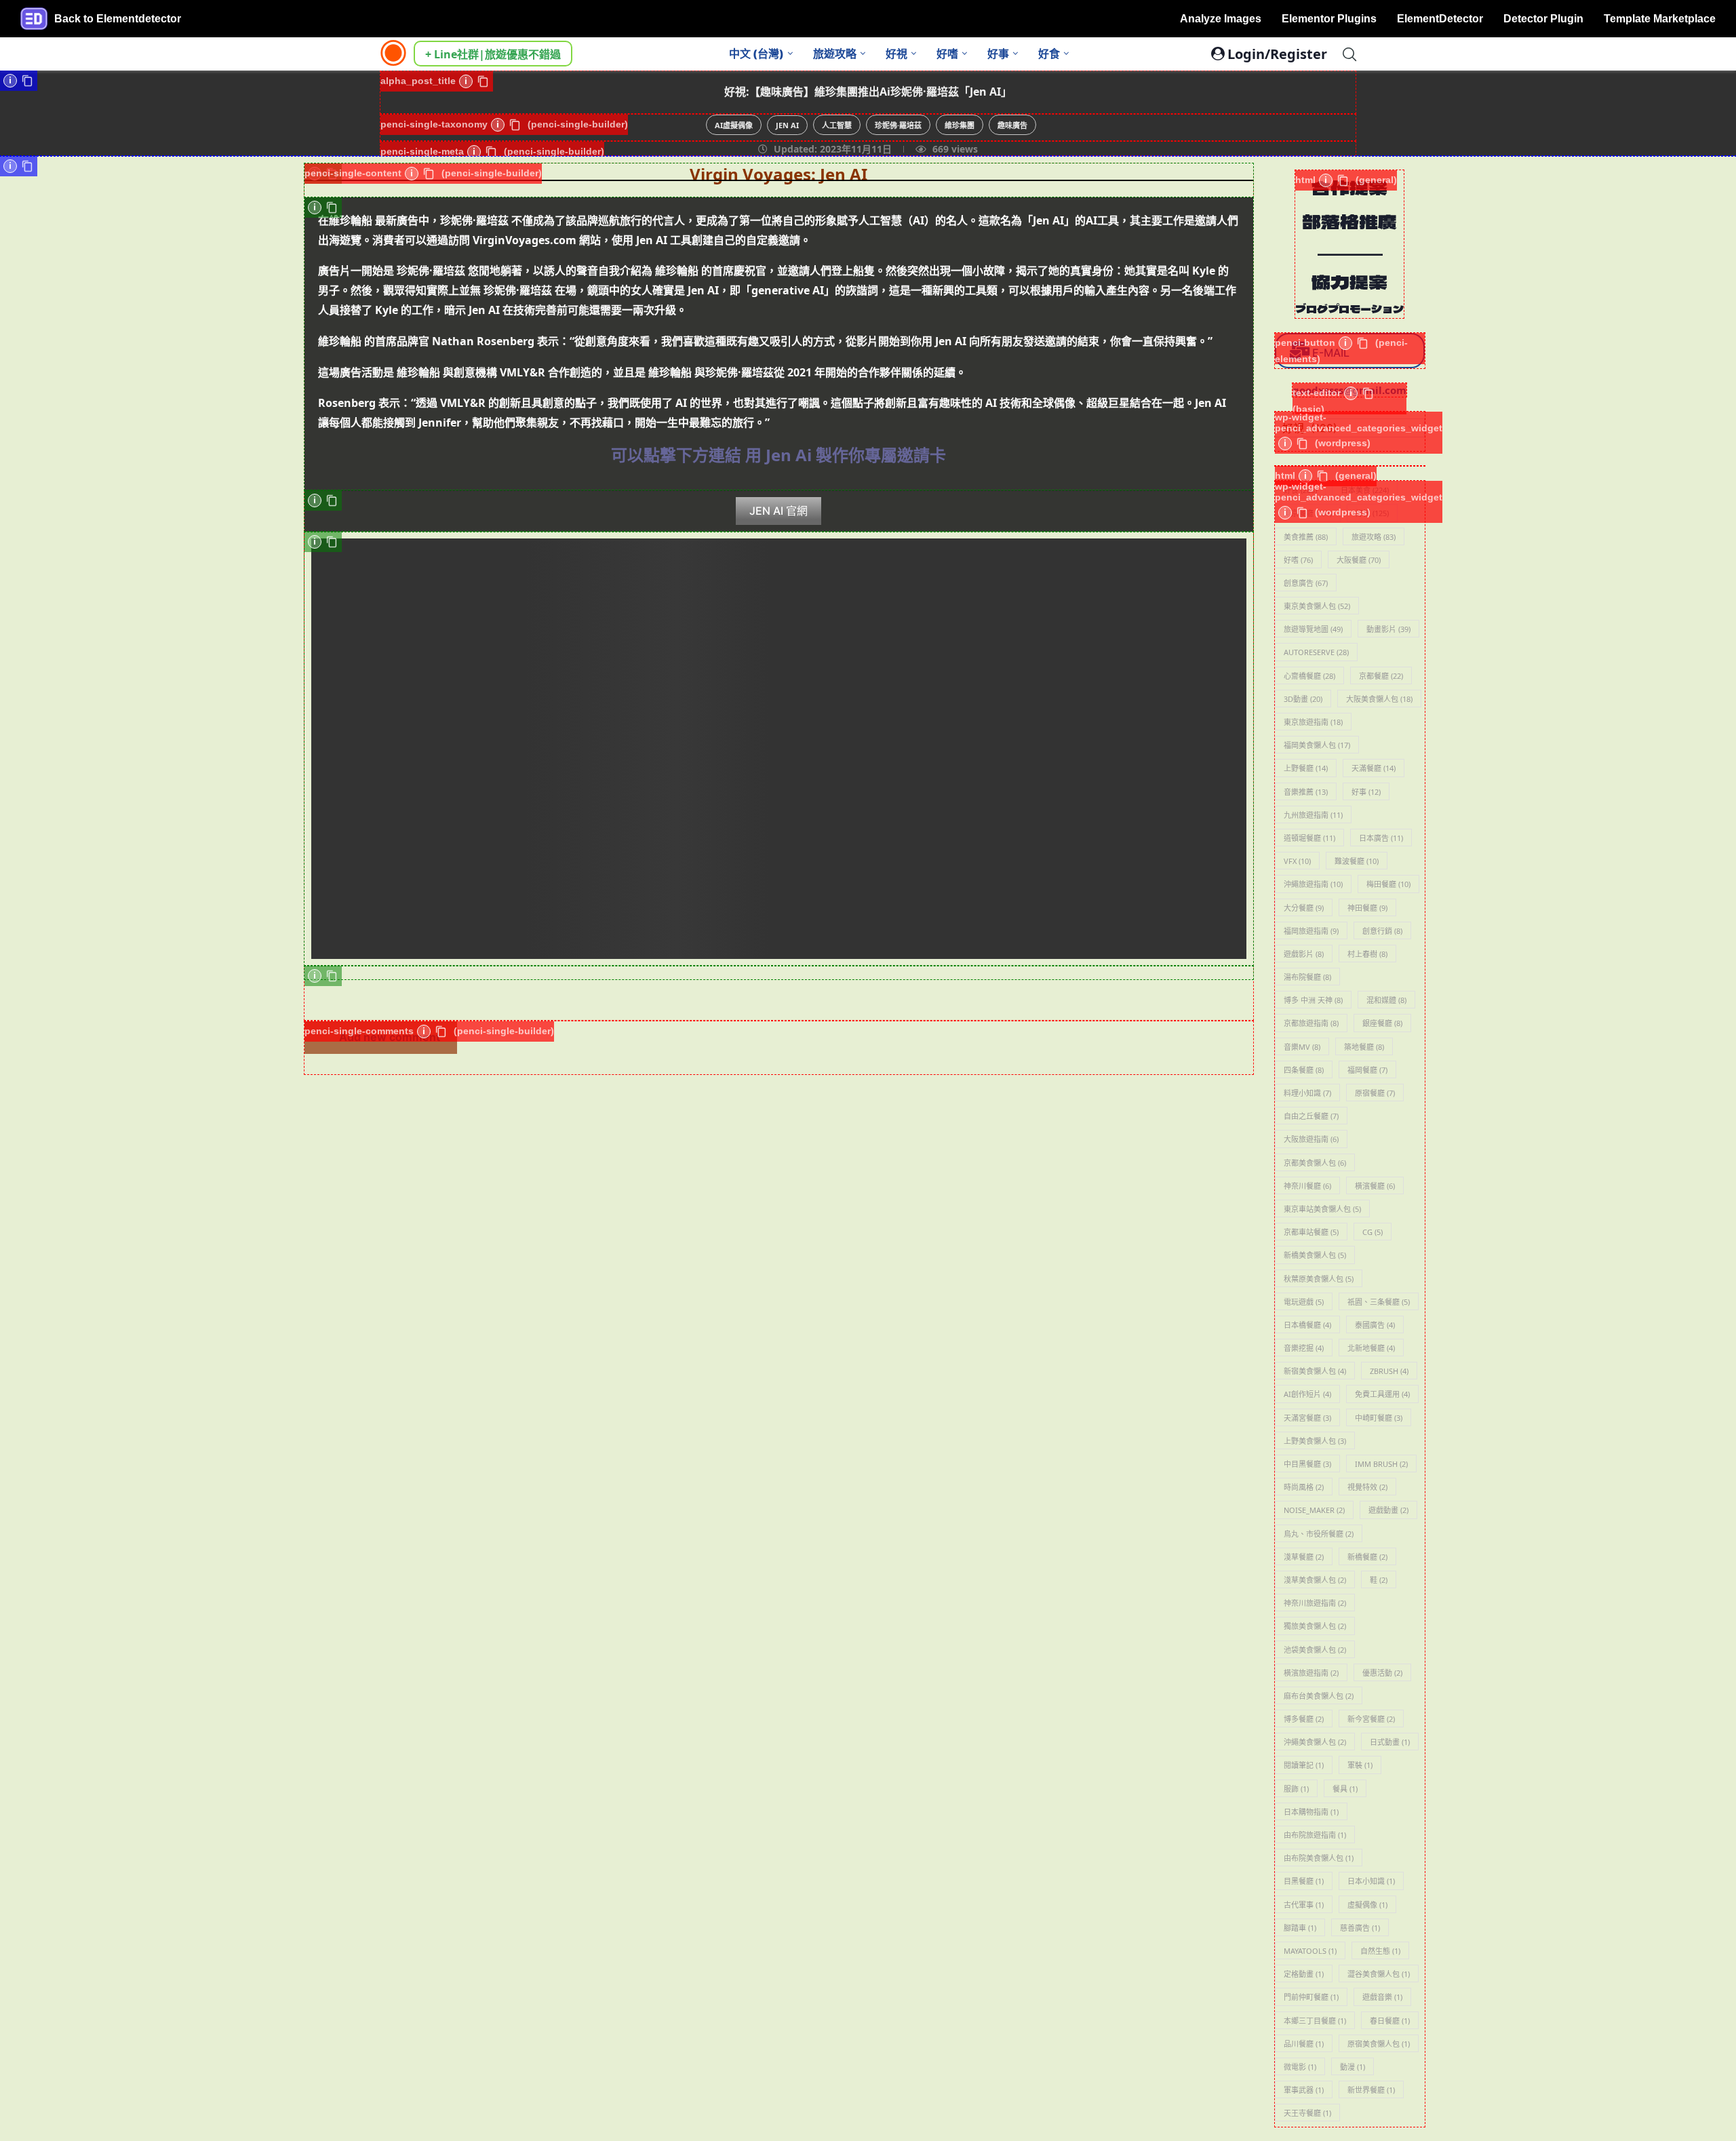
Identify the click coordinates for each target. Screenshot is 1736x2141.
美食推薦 (1306, 537)
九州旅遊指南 (1313, 815)
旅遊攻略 (835, 54)
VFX (1297, 861)
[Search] (1349, 54)
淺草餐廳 (1304, 1557)
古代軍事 (1304, 1905)
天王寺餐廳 (1307, 2113)
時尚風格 (1304, 1487)
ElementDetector (1440, 19)
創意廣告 (1306, 583)
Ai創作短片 (1307, 1394)
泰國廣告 (1375, 1325)
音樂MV (1302, 1047)
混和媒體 (1386, 1000)
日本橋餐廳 (1307, 1325)
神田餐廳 (1367, 908)
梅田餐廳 (1388, 884)
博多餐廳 (1304, 1719)
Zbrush (1389, 1371)
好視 (896, 54)
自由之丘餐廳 (1311, 1116)
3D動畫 (1303, 699)
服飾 (1296, 1789)
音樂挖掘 (1304, 1348)
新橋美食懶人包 (1315, 1255)
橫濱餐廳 (1375, 1186)
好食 (1049, 54)
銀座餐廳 (1382, 1023)
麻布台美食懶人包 (1319, 1696)
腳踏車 (1300, 1928)
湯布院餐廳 (1307, 977)
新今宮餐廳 (1371, 1719)
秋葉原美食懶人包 (1319, 1279)
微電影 (1300, 2067)
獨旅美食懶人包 (1315, 1626)
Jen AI (787, 125)
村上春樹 (1367, 954)
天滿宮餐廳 (1307, 1418)
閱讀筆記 (1304, 1765)
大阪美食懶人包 (1379, 699)
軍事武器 (1304, 2090)
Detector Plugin (1543, 19)
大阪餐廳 (1359, 560)
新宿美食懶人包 (1315, 1371)
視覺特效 (1367, 1487)
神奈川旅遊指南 (1315, 1603)
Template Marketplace (1660, 19)
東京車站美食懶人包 (1322, 1209)
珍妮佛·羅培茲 (898, 125)
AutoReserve (1316, 652)
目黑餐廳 (1304, 1881)
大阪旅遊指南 (1311, 1139)
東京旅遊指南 (1313, 722)
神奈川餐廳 (1307, 1186)
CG (1373, 1232)
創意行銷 (1382, 931)
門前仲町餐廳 (1311, 1997)
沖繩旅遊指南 (1313, 884)
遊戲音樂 (1382, 1997)
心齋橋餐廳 (1309, 676)
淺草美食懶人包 (1315, 1580)
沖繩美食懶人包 (1315, 1742)
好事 (998, 54)
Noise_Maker (1314, 1510)
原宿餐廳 (1375, 1093)
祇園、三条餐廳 (1379, 1302)
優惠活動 (1382, 1673)
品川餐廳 (1304, 2044)
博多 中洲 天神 (1313, 1000)
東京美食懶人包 (1317, 606)
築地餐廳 (1364, 1047)
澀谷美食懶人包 (1379, 1974)
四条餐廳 (1304, 1070)
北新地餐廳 (1371, 1348)
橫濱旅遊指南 (1311, 1673)
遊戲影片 (1304, 954)
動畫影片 (1388, 629)
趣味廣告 (1012, 125)
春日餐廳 (1390, 2021)
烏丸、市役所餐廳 (1319, 1534)
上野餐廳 (1306, 768)
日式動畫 (1390, 1742)
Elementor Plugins (1329, 19)
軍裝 (1360, 1765)
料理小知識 (1307, 1093)
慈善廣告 (1360, 1928)
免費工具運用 (1382, 1394)
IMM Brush (1381, 1464)
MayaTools (1310, 1951)
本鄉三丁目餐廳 (1315, 2021)
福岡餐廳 (1367, 1070)
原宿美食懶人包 (1379, 2044)
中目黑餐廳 (1307, 1464)
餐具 (1345, 1789)
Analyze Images (1221, 19)
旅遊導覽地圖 (1313, 629)
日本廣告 (1381, 838)
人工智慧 (837, 125)
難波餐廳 (1357, 861)
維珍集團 (960, 125)
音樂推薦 (1306, 792)
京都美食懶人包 (1315, 1163)
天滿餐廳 (1374, 768)
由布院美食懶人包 (1319, 1858)
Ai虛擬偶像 (734, 125)
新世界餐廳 (1371, 2090)
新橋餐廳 (1367, 1557)
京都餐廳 (1381, 676)
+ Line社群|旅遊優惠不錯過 (493, 54)
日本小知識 (1371, 1881)
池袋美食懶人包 (1315, 1650)
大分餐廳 (1304, 908)
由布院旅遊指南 (1315, 1835)
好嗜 (947, 54)
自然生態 (1380, 1951)
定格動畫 (1304, 1974)
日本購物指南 (1311, 1812)
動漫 (1353, 2067)
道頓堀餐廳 (1309, 838)
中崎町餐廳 (1379, 1418)
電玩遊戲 (1304, 1302)
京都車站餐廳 (1311, 1232)
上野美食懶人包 (1315, 1441)
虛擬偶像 (1367, 1905)
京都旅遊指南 (1311, 1023)
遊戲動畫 (1388, 1510)
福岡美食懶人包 (1317, 745)
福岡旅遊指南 (1311, 931)
